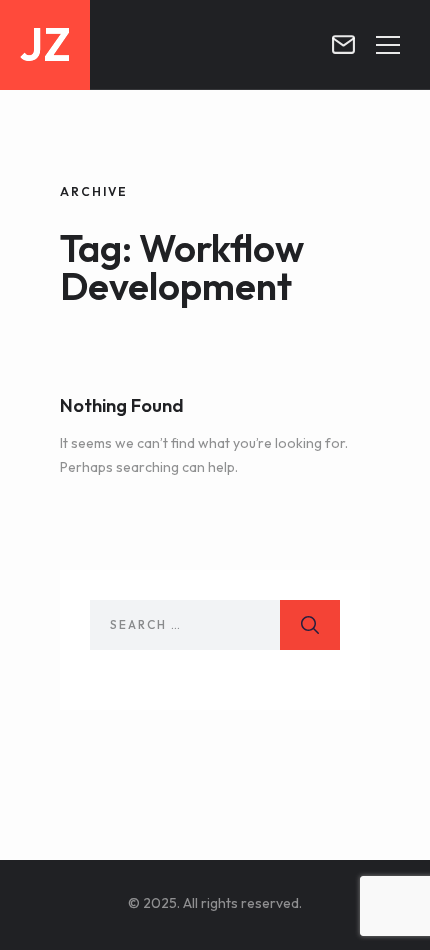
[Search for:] (215, 625)
